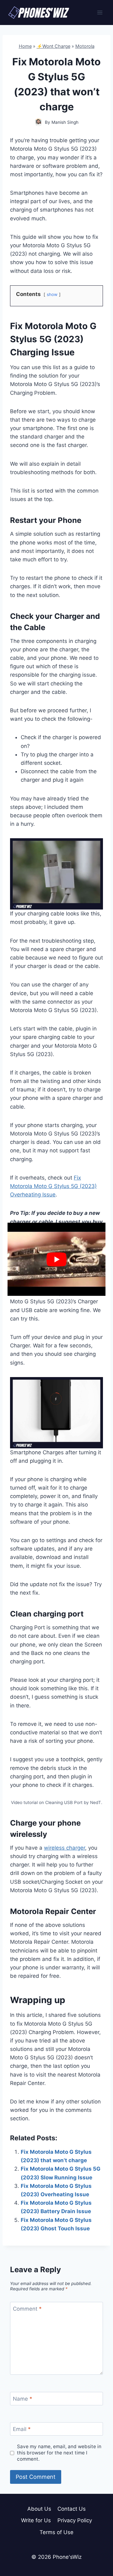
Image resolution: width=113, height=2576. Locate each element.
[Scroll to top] (97, 2543)
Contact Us (72, 2509)
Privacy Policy (75, 2520)
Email (22, 2429)
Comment (27, 2309)
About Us (39, 2509)
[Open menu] (100, 12)
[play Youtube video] (56, 1259)
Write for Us (36, 2520)
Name (23, 2399)
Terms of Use (56, 2532)
